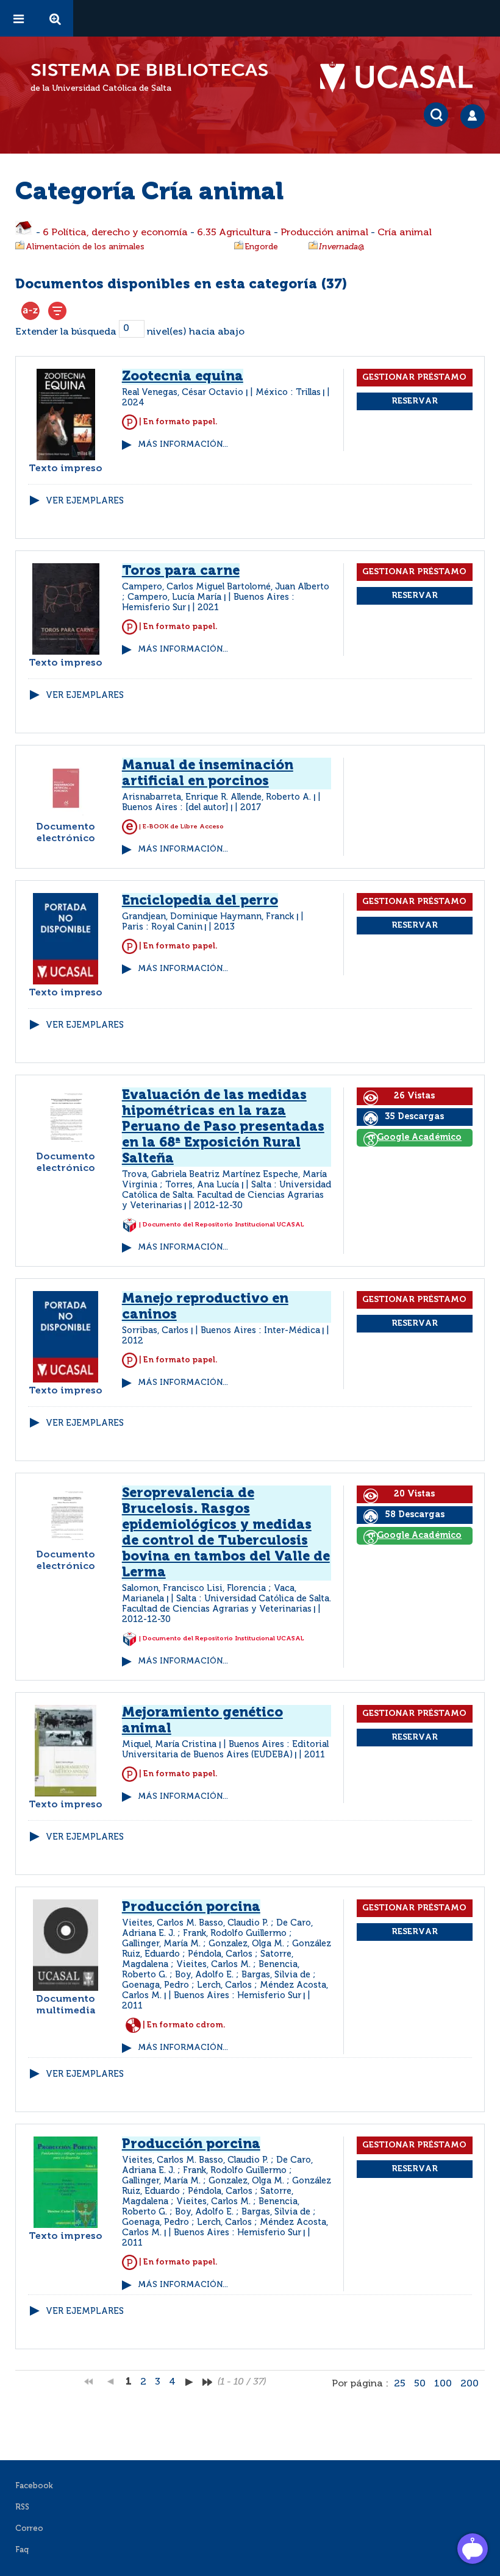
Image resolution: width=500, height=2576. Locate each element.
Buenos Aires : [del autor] (175, 808)
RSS (22, 2507)
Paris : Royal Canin (162, 927)
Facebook (34, 2486)
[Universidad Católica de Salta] (402, 77)
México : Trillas (288, 393)
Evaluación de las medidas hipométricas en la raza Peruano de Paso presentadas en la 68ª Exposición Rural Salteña (223, 1127)
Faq (22, 2550)
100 (443, 2384)
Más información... (183, 445)
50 (420, 2384)
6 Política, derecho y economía (115, 233)
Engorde (261, 247)
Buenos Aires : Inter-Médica (260, 1331)
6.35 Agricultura (234, 233)
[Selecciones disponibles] (30, 311)
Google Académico (419, 1137)
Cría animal (405, 233)
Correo (29, 2529)
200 (470, 2384)
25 (400, 2384)
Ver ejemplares (85, 501)
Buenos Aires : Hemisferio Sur (237, 1996)
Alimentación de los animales (85, 247)
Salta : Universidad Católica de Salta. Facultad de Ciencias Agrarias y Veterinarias (227, 1195)
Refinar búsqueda (57, 311)
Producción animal (324, 233)
